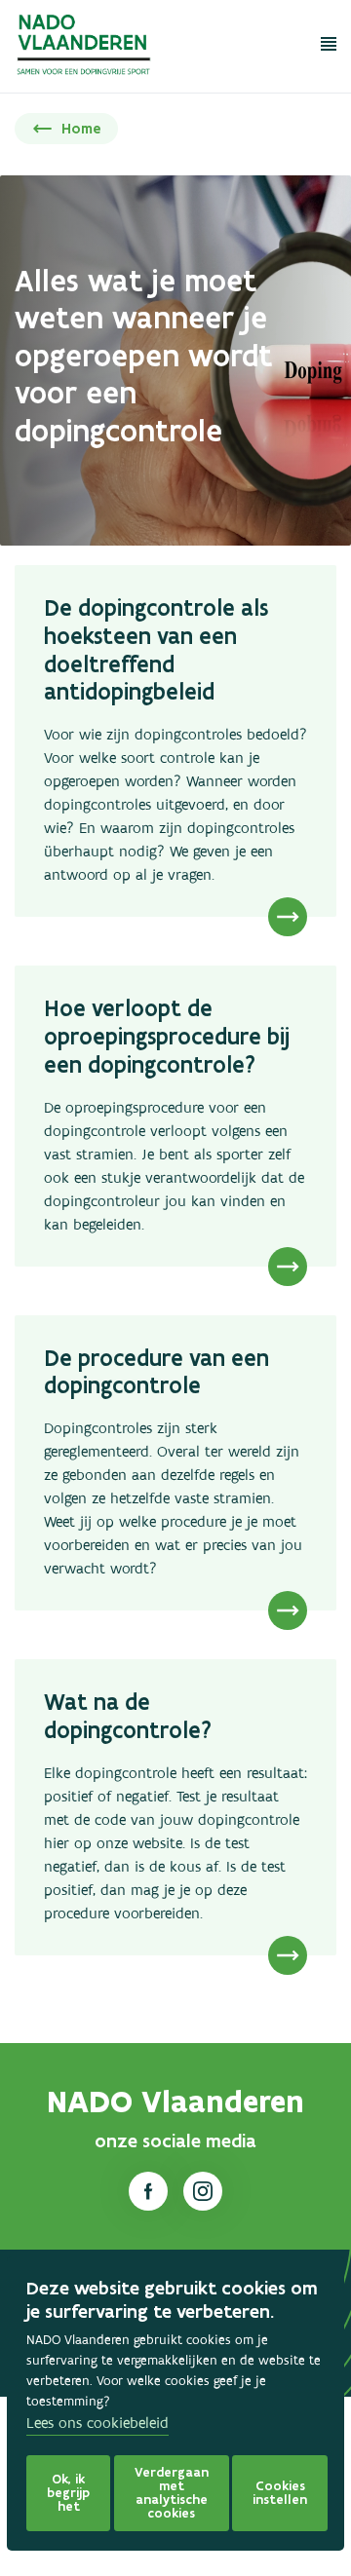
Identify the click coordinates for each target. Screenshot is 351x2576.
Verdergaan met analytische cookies (172, 2493)
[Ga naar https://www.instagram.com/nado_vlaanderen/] (203, 2191)
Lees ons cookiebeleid (97, 2424)
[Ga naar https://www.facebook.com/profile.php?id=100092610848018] (148, 2191)
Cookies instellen (280, 2493)
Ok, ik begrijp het (68, 2493)
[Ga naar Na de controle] (175, 1807)
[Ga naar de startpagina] (85, 50)
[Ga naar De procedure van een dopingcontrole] (175, 1463)
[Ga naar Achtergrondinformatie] (175, 741)
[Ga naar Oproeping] (175, 1116)
